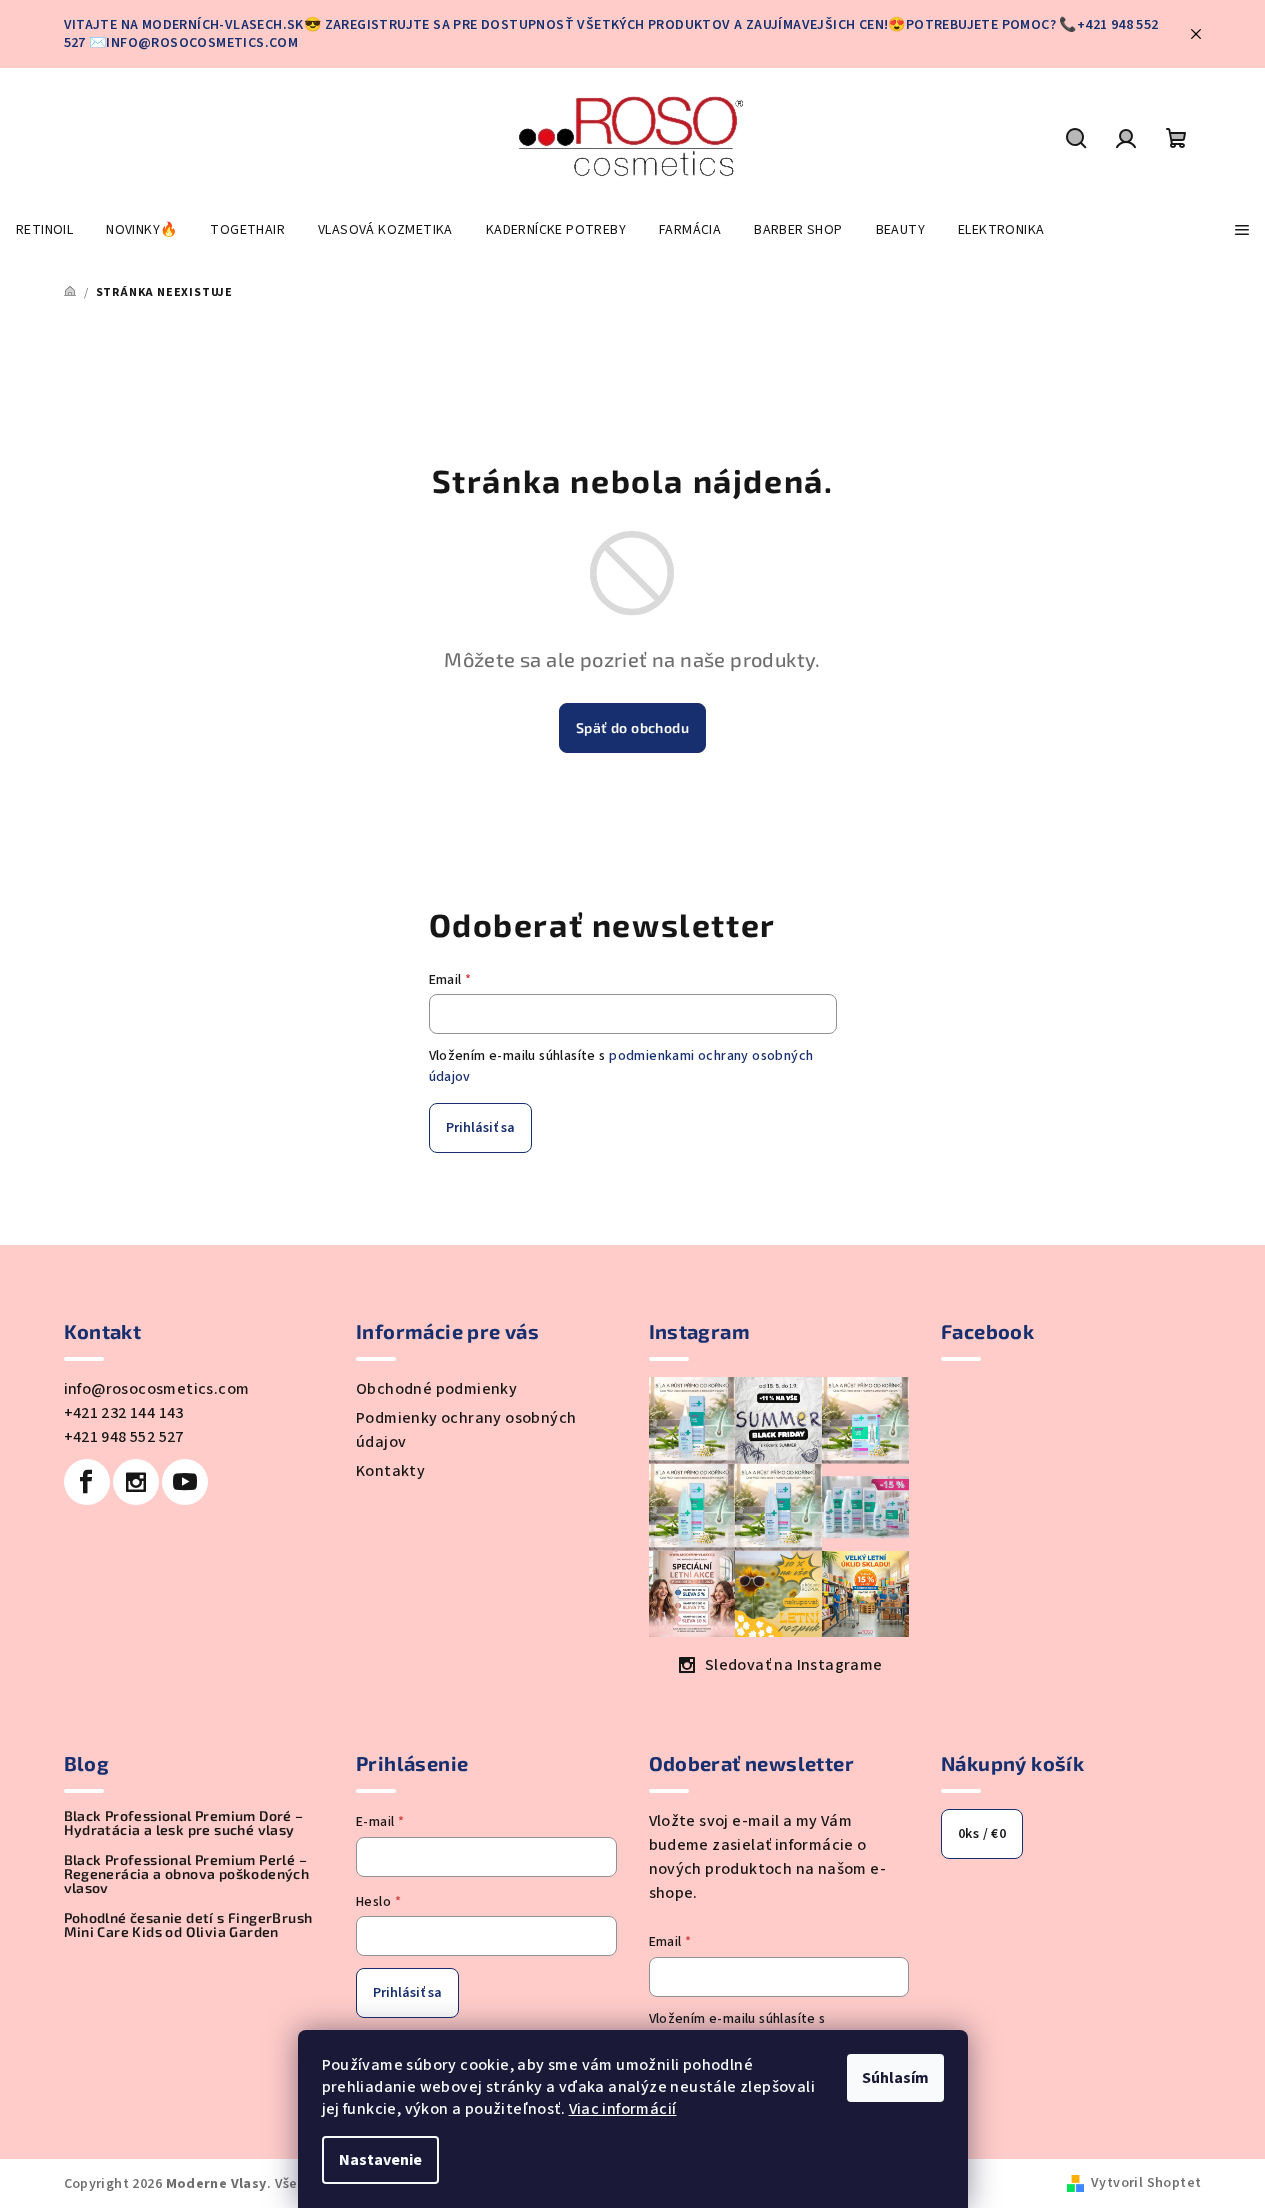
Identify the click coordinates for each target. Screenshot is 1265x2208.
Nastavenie (380, 2160)
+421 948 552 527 (124, 1437)
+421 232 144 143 (124, 1413)
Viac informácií (623, 2109)
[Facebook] (87, 1482)
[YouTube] (185, 1482)
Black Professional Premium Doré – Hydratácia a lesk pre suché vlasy (184, 1823)
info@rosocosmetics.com (157, 1389)
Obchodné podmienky (436, 1389)
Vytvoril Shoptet (1146, 2183)
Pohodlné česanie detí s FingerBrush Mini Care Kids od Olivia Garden (188, 1925)
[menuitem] (44, 230)
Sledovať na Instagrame (794, 1665)
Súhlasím (895, 2078)
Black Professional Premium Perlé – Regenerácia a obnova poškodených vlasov (187, 1874)
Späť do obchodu (632, 727)
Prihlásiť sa (480, 1128)
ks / (982, 1834)
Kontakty (390, 1471)
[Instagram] (136, 1482)
